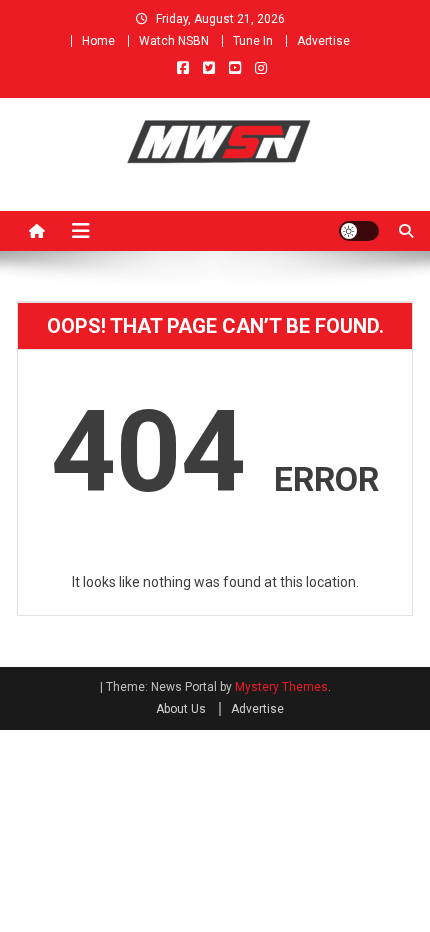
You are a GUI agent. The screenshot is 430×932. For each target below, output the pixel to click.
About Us (181, 709)
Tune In (253, 41)
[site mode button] (359, 231)
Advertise (323, 41)
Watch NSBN (174, 41)
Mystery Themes (281, 687)
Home (98, 41)
